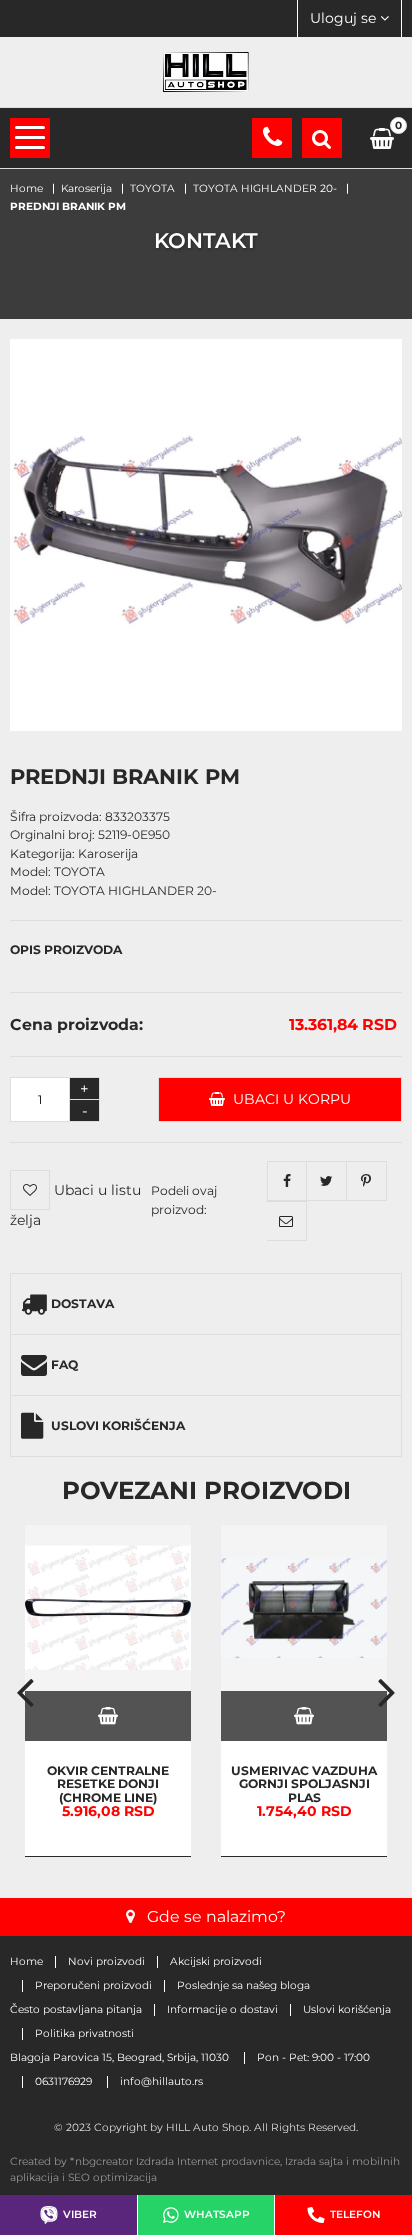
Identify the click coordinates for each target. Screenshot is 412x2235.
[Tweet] (327, 1181)
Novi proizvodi (106, 1962)
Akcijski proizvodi (216, 1962)
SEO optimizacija (112, 2177)
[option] (108, 1691)
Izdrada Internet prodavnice (208, 2161)
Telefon (355, 2214)
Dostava (82, 1303)
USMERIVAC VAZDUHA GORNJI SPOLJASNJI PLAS (304, 1783)
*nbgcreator (101, 2161)
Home (26, 1962)
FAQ (64, 1364)
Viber (80, 2214)
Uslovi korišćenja (118, 1425)
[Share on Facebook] (287, 1181)
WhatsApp (217, 2214)
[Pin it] (367, 1181)
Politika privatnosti (84, 2034)
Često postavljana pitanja (76, 2010)
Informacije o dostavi (222, 2010)
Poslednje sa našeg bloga (243, 1986)
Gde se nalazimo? (216, 1916)
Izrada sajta (314, 2161)
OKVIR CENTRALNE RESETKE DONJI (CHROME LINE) (108, 1783)
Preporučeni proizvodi (93, 1986)
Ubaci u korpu (288, 1099)
